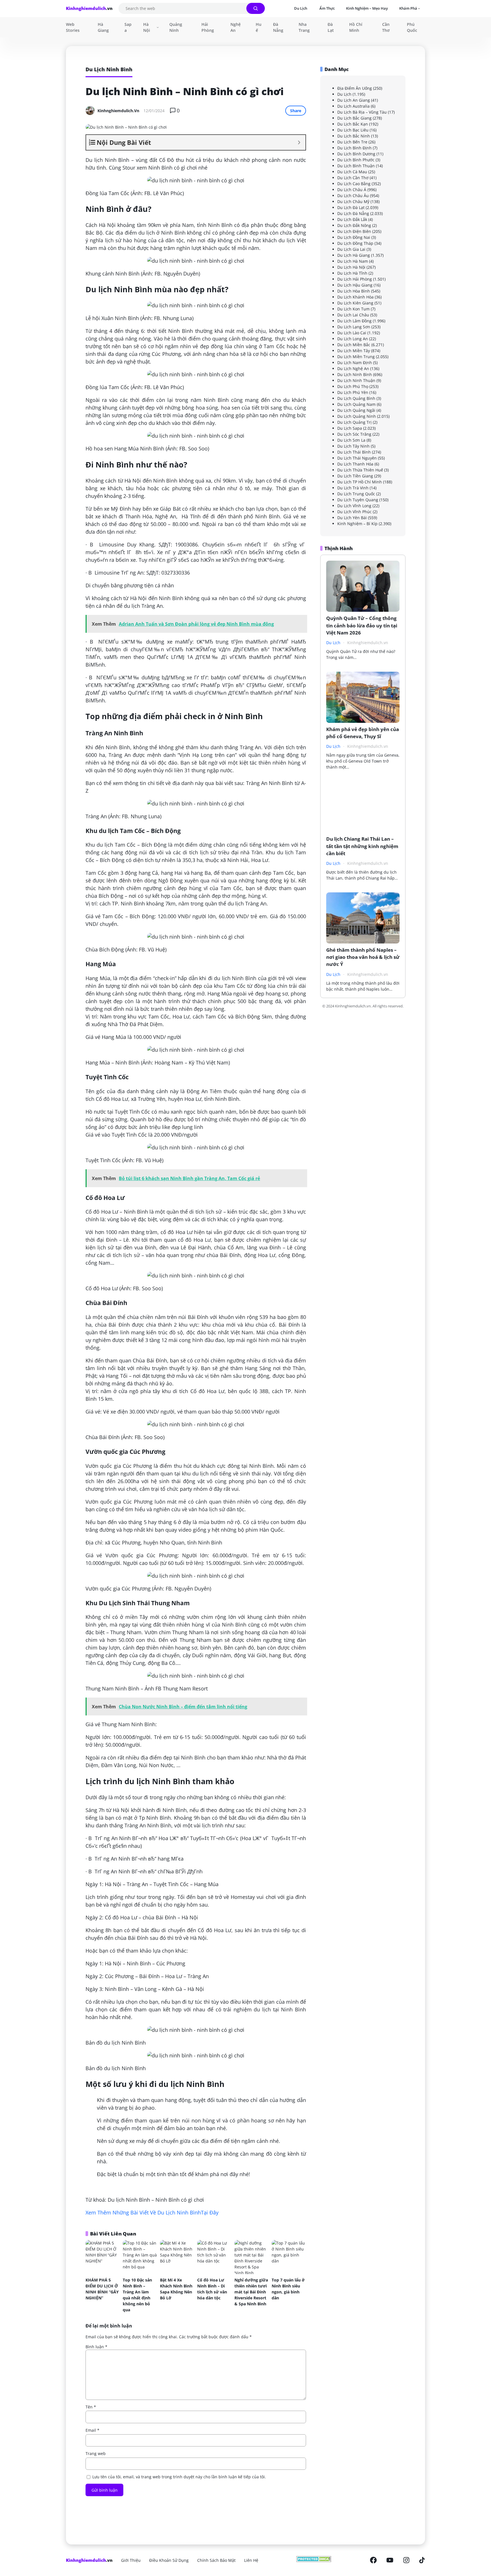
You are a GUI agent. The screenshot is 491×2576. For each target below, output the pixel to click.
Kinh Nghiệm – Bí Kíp (357, 524)
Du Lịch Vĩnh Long (354, 506)
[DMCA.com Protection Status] (314, 2560)
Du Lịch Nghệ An (353, 369)
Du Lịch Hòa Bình (354, 291)
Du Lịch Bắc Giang (354, 118)
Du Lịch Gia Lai (351, 249)
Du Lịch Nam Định (355, 363)
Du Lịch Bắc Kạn (353, 124)
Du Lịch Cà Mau (352, 172)
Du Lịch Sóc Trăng (354, 434)
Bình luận (96, 2347)
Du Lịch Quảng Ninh (357, 416)
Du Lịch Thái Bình (354, 452)
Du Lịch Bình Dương (356, 154)
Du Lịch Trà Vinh (353, 488)
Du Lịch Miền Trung (356, 357)
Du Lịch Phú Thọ (353, 386)
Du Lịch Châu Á (352, 190)
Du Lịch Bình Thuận (356, 166)
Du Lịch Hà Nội (351, 267)
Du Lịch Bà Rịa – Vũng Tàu (362, 112)
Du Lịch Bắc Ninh (354, 136)
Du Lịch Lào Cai (352, 333)
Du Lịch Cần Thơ (353, 178)
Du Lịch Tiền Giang (355, 476)
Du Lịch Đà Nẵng (353, 213)
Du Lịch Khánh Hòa (355, 297)
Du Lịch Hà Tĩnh (352, 273)
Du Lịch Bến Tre (352, 142)
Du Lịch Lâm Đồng (354, 321)
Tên (91, 2407)
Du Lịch (344, 94)
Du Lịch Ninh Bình (355, 374)
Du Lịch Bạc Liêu (353, 130)
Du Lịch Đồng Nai (354, 237)
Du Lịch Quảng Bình (356, 398)
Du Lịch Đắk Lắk (352, 219)
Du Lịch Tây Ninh (353, 446)
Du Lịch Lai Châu (353, 315)
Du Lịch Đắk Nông (354, 225)
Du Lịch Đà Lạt (351, 207)
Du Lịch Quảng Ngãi (356, 410)
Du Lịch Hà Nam (353, 261)
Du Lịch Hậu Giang (355, 285)
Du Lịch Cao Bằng (354, 184)
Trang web (96, 2453)
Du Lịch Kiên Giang (355, 303)
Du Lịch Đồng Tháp (355, 243)
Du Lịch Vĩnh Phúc (354, 512)
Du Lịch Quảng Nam (356, 404)
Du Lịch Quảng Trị (354, 422)
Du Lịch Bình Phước (356, 160)
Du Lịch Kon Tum (353, 309)
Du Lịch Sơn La (351, 440)
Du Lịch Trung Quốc (356, 494)
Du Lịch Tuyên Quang (358, 500)
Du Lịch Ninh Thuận (356, 380)
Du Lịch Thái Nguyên (357, 458)
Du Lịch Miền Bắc (354, 345)
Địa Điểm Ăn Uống (355, 88)
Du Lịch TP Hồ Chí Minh (360, 482)
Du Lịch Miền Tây (354, 351)
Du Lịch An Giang (354, 100)
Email (92, 2430)
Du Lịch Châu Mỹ (353, 202)
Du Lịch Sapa (350, 428)
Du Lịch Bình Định (354, 148)
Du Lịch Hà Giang (354, 255)
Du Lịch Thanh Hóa (355, 464)
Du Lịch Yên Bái (352, 518)
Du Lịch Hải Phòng (355, 279)
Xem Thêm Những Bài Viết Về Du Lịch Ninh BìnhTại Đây (152, 2212)
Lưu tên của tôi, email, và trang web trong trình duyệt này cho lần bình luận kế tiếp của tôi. (179, 2477)
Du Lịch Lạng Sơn (354, 327)
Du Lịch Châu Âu (353, 196)
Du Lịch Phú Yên (353, 392)
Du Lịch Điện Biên (354, 231)
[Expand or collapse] (299, 142)
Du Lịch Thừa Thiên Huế (360, 470)
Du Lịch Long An (353, 339)
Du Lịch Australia (353, 106)
